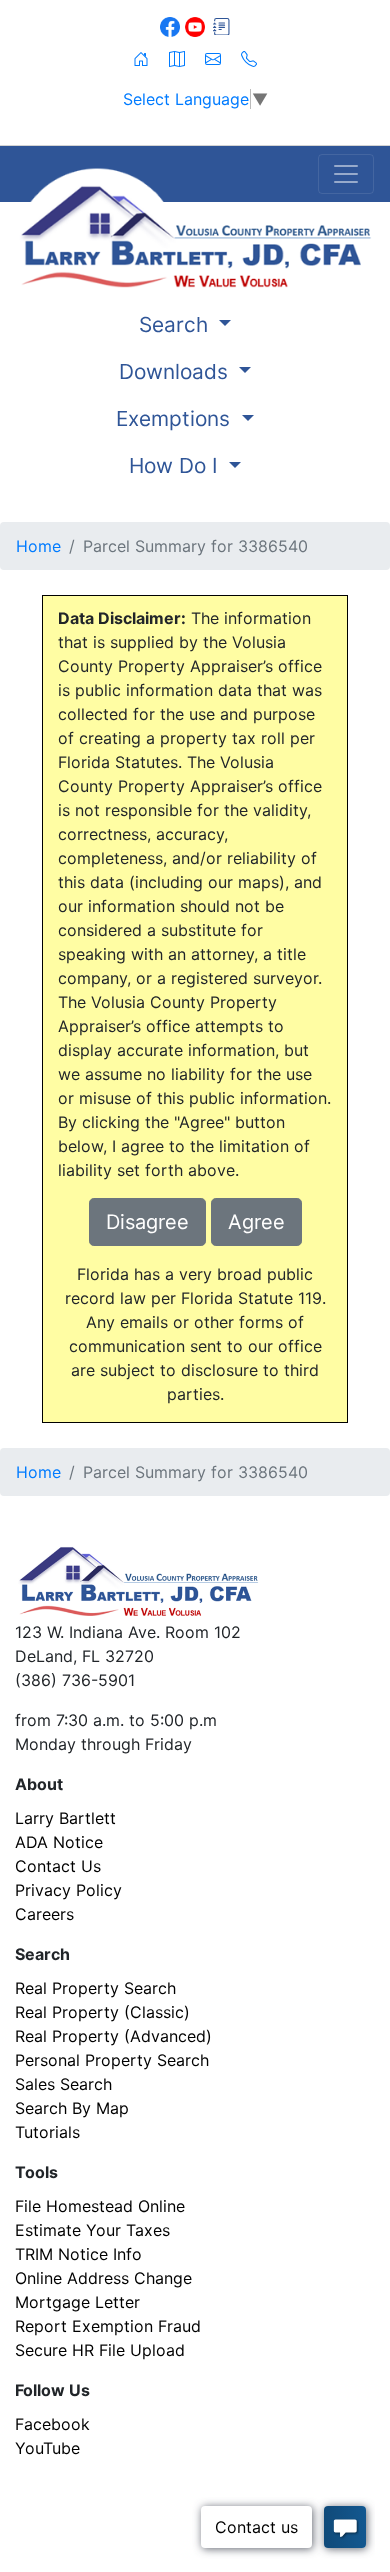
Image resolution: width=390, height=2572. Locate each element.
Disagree (147, 1222)
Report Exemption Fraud (108, 2326)
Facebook (52, 2424)
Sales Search (63, 2084)
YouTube (47, 2448)
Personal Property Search (112, 2060)
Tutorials (47, 2132)
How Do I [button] (176, 465)
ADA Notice (59, 1842)
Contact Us (58, 1866)
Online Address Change (103, 2278)
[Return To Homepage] (195, 227)
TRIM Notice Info (78, 2254)
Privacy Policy (68, 1890)
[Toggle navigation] (346, 174)
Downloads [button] (176, 371)
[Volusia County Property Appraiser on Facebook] (172, 25)
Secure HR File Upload (100, 2350)
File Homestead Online (100, 2206)
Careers (44, 1914)
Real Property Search (95, 1988)
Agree (256, 1222)
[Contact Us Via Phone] (249, 57)
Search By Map (72, 2108)
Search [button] (176, 324)
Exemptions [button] (176, 418)
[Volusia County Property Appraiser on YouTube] (197, 25)
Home (38, 546)
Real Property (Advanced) (113, 2036)
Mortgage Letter (77, 2302)
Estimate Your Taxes (92, 2230)
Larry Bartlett (65, 1818)
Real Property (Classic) (102, 2012)
